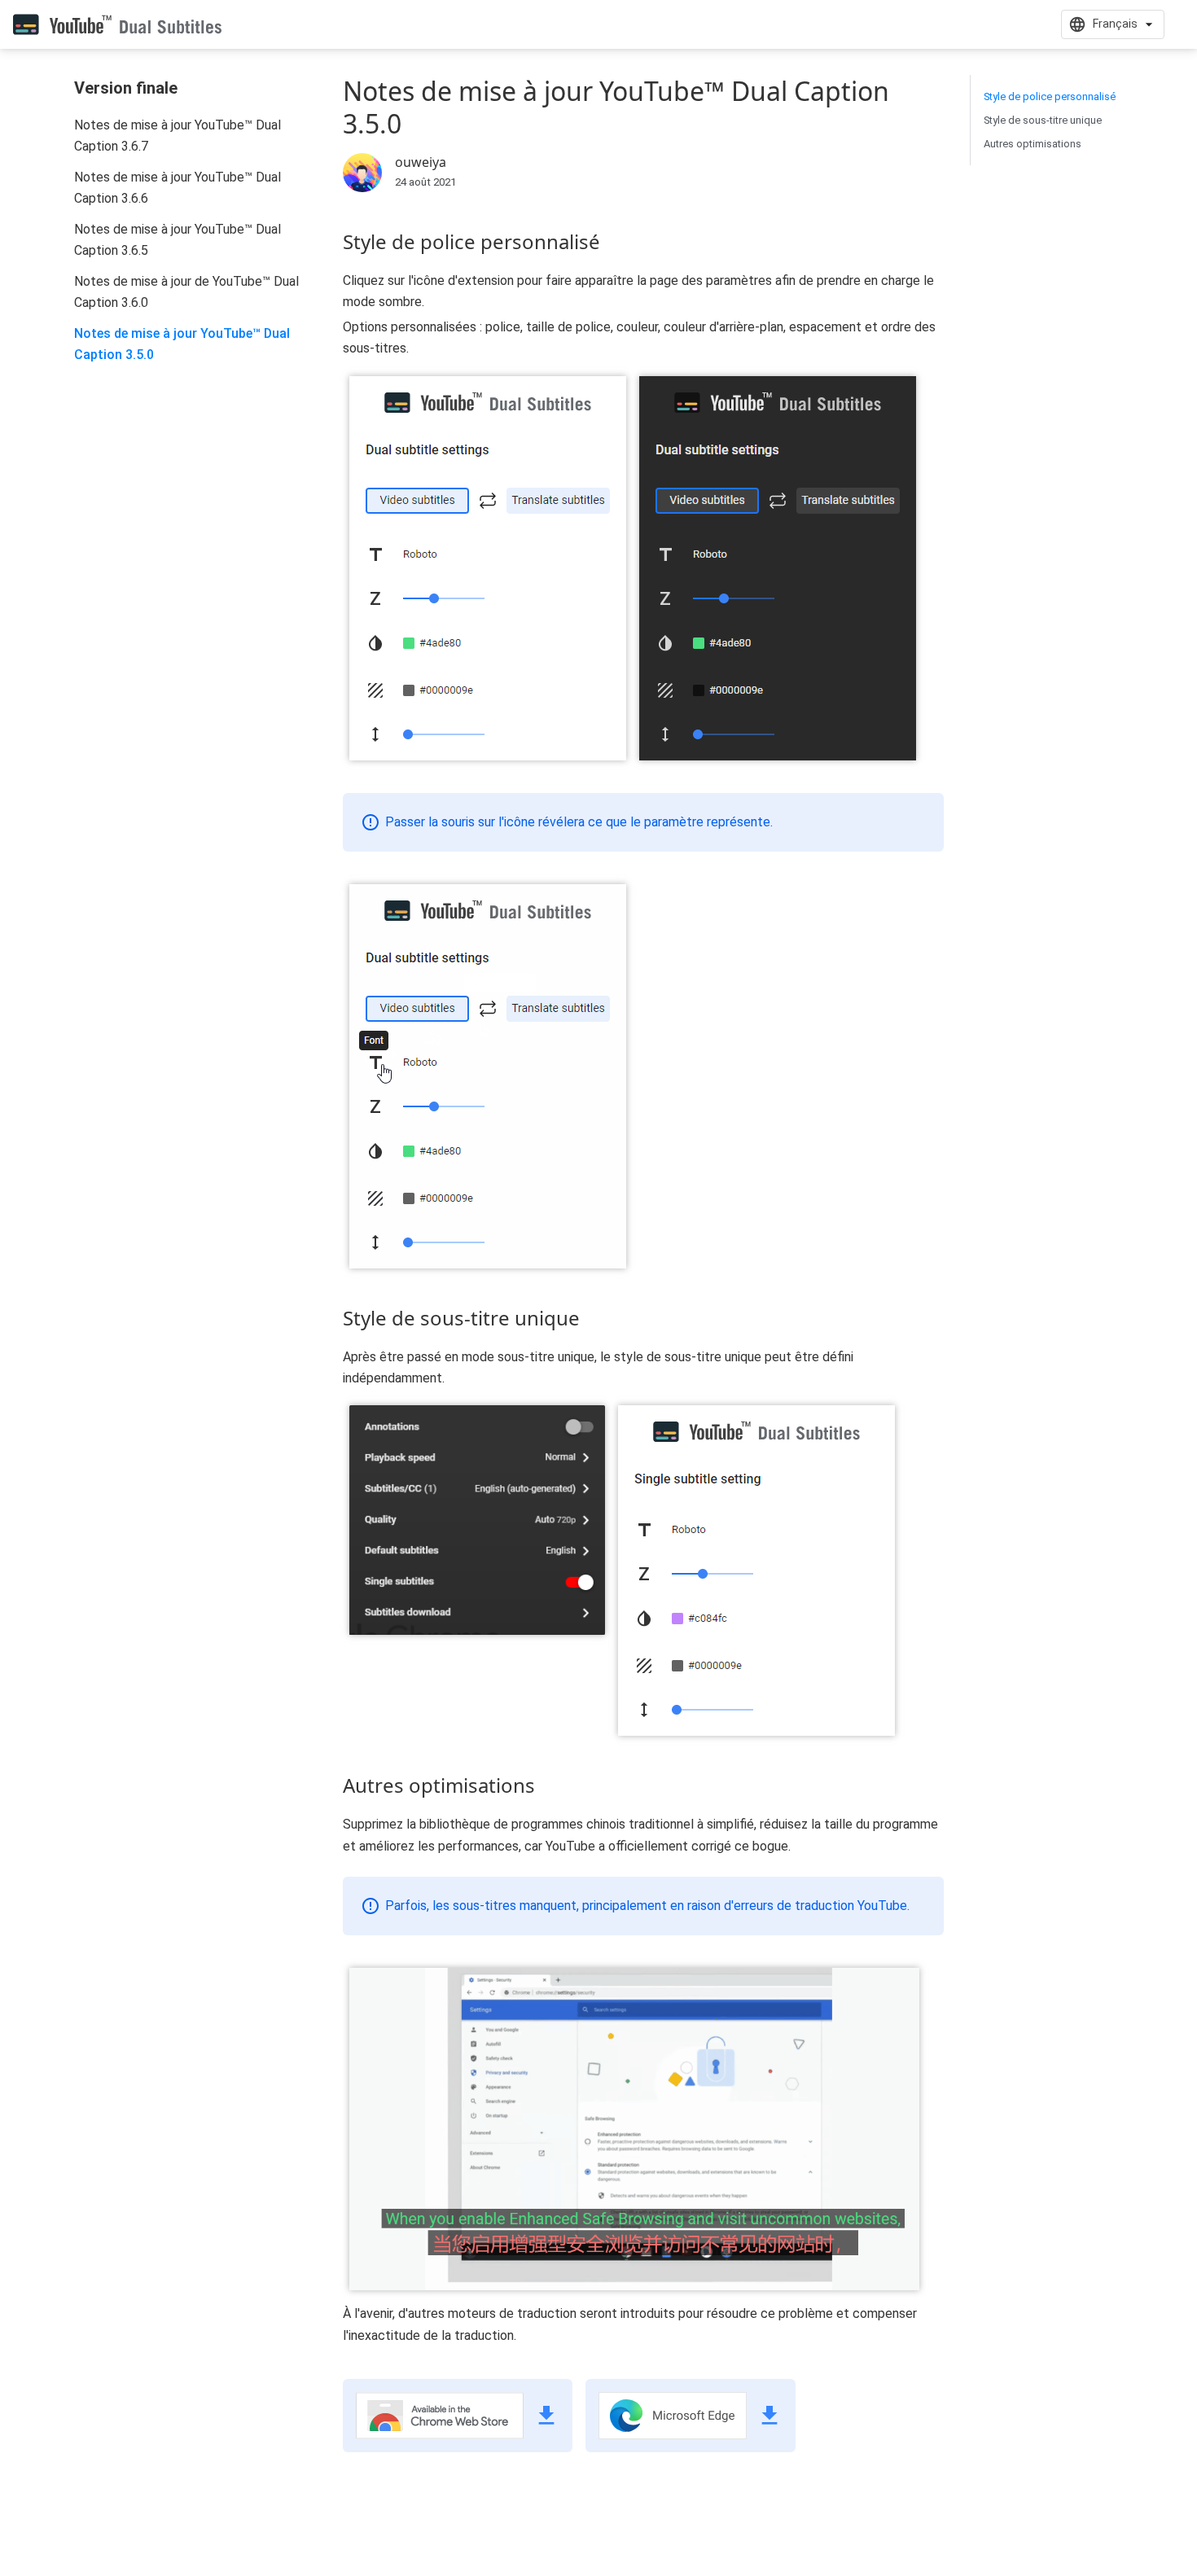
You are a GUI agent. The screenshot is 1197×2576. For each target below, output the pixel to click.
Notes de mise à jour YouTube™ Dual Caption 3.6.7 (178, 136)
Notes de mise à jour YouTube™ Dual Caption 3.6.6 (178, 188)
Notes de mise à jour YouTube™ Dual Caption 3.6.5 (178, 240)
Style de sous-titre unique (1043, 120)
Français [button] (1115, 24)
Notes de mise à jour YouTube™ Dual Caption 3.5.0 (182, 344)
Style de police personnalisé (1050, 96)
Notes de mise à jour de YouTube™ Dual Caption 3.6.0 (186, 292)
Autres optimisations (1033, 144)
